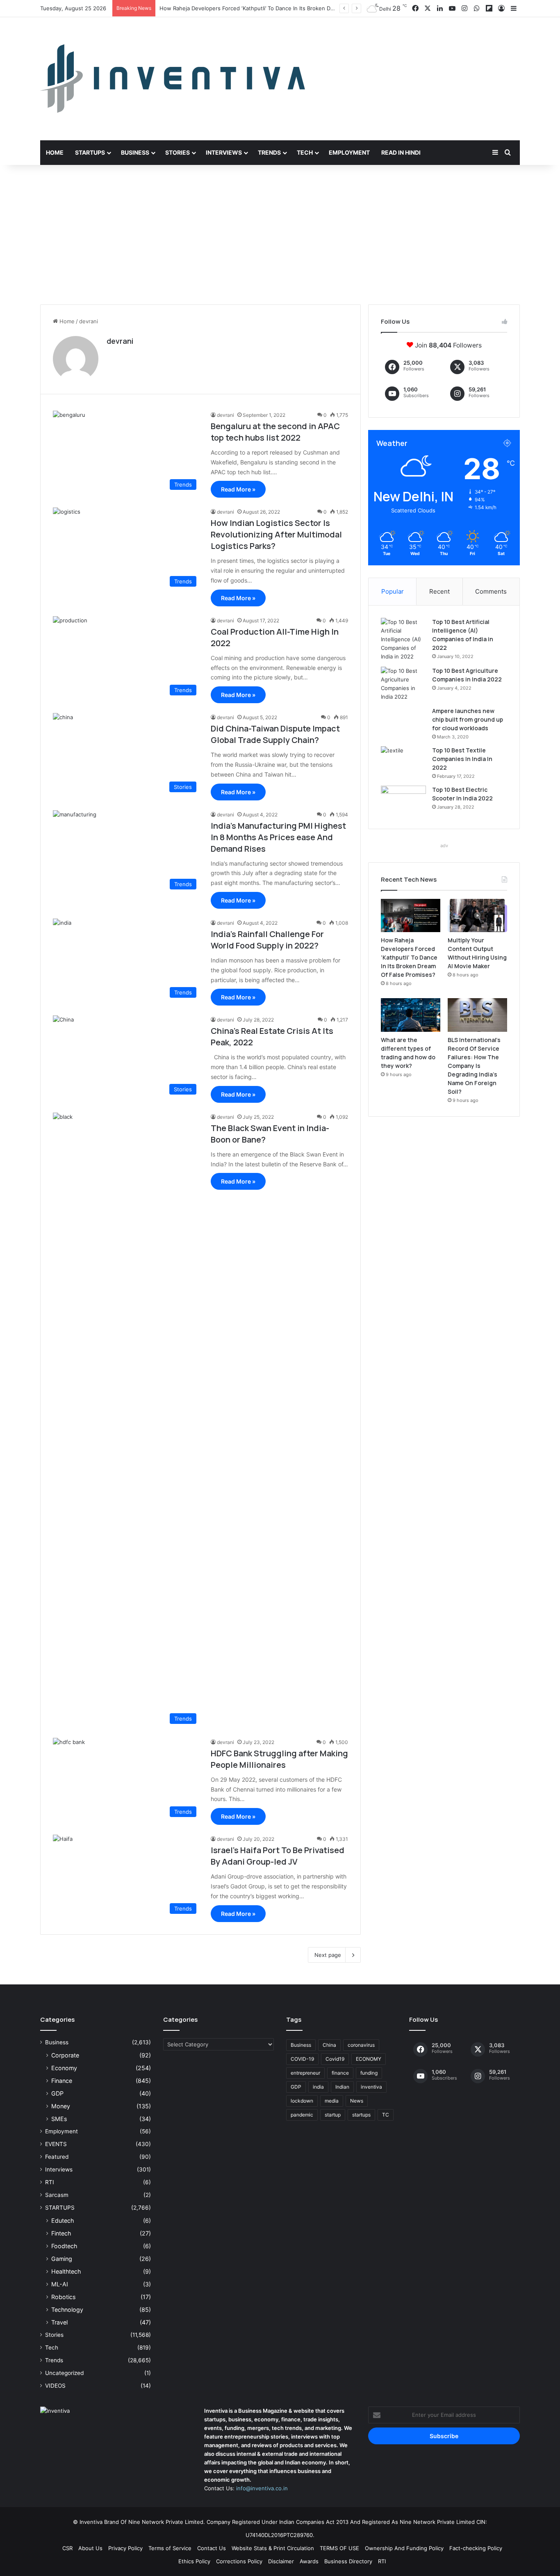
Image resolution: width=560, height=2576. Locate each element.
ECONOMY (369, 2059)
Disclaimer (281, 2561)
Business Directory (348, 2561)
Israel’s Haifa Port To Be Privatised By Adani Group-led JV (278, 1856)
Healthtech (66, 2271)
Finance (62, 2081)
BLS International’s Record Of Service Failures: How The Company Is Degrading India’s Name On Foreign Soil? (474, 1066)
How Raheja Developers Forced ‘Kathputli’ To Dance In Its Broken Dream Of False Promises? (409, 957)
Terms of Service (170, 2548)
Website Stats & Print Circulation (273, 2548)
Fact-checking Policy (476, 2548)
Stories (178, 152)
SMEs (59, 2119)
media (332, 2101)
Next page (328, 1955)
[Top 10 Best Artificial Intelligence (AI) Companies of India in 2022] (403, 639)
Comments (491, 591)
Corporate (65, 2055)
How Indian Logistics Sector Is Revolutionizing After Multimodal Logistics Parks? (276, 534)
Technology (67, 2310)
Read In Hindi (401, 152)
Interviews (224, 152)
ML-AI (60, 2284)
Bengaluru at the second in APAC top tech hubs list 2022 (275, 432)
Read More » (238, 489)
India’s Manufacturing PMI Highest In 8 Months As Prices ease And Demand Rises (278, 837)
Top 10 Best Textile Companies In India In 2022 (462, 759)
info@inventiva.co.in (262, 2488)
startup (333, 2115)
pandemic (302, 2115)
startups (361, 2115)
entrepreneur (305, 2073)
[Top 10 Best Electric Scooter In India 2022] (403, 801)
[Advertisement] (280, 235)
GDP (57, 2093)
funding (369, 2073)
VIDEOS (55, 2386)
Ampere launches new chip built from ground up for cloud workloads (468, 719)
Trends (269, 152)
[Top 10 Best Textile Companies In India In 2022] (403, 762)
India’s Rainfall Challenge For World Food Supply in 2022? (267, 940)
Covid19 (335, 2059)
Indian (342, 2087)
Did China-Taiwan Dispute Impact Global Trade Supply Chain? (275, 734)
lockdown (302, 2101)
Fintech (61, 2233)
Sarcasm (57, 2195)
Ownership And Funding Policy (404, 2548)
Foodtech (64, 2246)
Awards (309, 2561)
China (329, 2045)
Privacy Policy (125, 2548)
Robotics (63, 2297)
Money (61, 2106)
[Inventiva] (173, 79)
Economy (64, 2068)
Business (135, 152)
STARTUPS (60, 2208)
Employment (349, 152)
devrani (120, 341)
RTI (50, 2182)
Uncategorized (64, 2373)
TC (386, 2115)
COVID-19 (302, 2059)
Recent (439, 591)
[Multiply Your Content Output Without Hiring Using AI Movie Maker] (477, 916)
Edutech (63, 2221)
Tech (305, 152)
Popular (393, 591)
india (318, 2087)
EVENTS (56, 2144)
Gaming (62, 2259)
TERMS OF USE (339, 2548)
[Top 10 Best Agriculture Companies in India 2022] (403, 684)
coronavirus (361, 2045)
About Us (90, 2548)
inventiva (371, 2087)
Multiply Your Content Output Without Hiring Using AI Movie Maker (246, 8)
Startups (90, 152)
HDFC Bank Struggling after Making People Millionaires (279, 1759)
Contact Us (212, 2548)
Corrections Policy (239, 2561)
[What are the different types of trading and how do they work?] (411, 1015)
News (357, 2101)
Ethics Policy (194, 2561)
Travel (59, 2322)
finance (340, 2073)
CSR (67, 2548)
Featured (57, 2157)
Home (55, 152)
